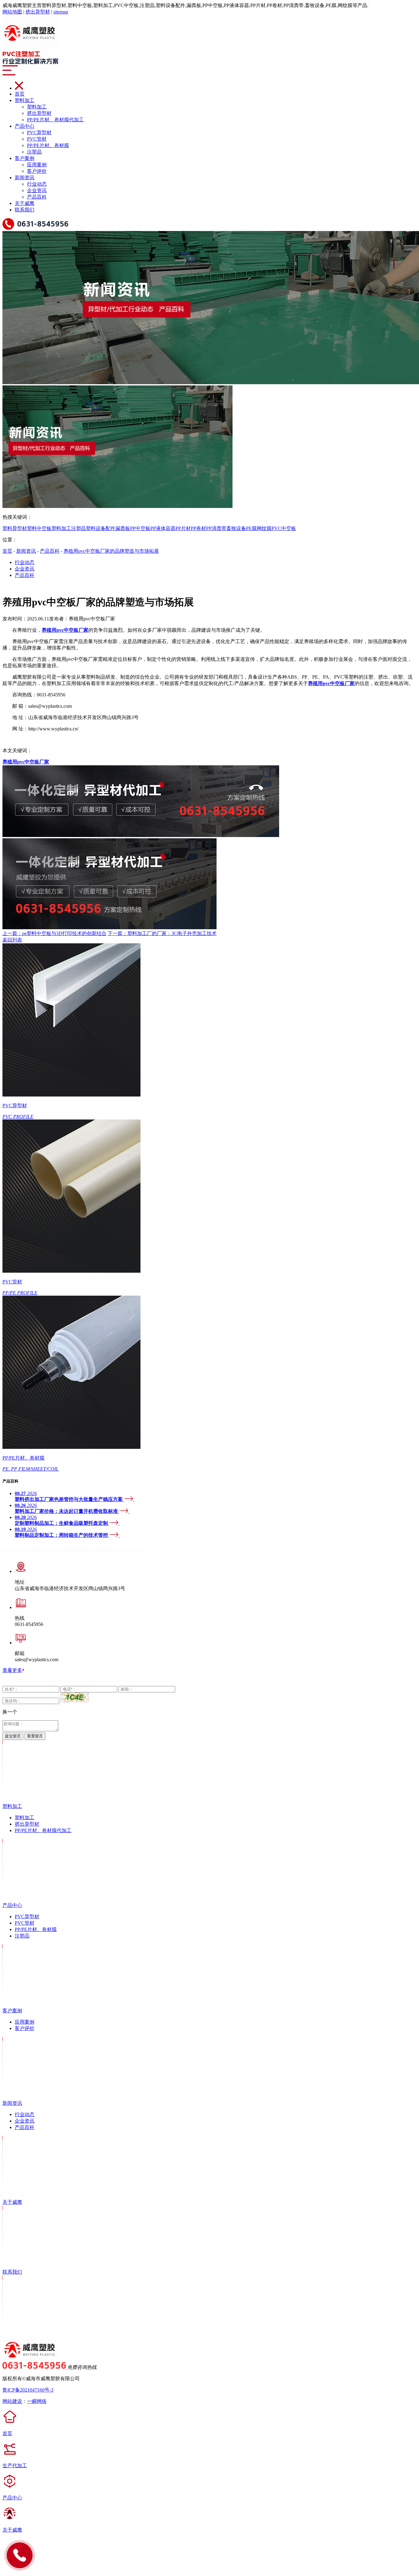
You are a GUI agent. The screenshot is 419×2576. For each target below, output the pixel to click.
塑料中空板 (39, 528)
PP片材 (183, 528)
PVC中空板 (284, 528)
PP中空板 (140, 528)
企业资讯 (37, 190)
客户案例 (25, 158)
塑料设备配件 (101, 528)
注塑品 (34, 152)
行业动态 (37, 184)
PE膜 (251, 528)
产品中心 (25, 126)
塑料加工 (25, 100)
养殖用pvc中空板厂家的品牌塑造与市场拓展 (111, 551)
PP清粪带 (216, 528)
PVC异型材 (39, 133)
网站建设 (12, 2401)
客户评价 (37, 171)
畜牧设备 (236, 528)
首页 (20, 94)
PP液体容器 (163, 528)
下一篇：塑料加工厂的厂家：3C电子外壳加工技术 (162, 933)
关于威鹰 (25, 203)
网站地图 (12, 12)
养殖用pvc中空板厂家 (26, 762)
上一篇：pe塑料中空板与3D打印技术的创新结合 (54, 933)
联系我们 (25, 210)
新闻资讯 (25, 178)
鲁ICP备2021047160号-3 (28, 2390)
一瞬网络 (37, 2401)
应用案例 (37, 165)
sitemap (61, 12)
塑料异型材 (15, 528)
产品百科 (37, 197)
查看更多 (12, 1670)
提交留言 (13, 1736)
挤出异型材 (38, 12)
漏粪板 (123, 528)
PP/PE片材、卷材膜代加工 (55, 120)
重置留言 (35, 1736)
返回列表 (12, 940)
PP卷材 (198, 528)
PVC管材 (37, 139)
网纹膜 (264, 528)
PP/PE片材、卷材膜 (48, 145)
